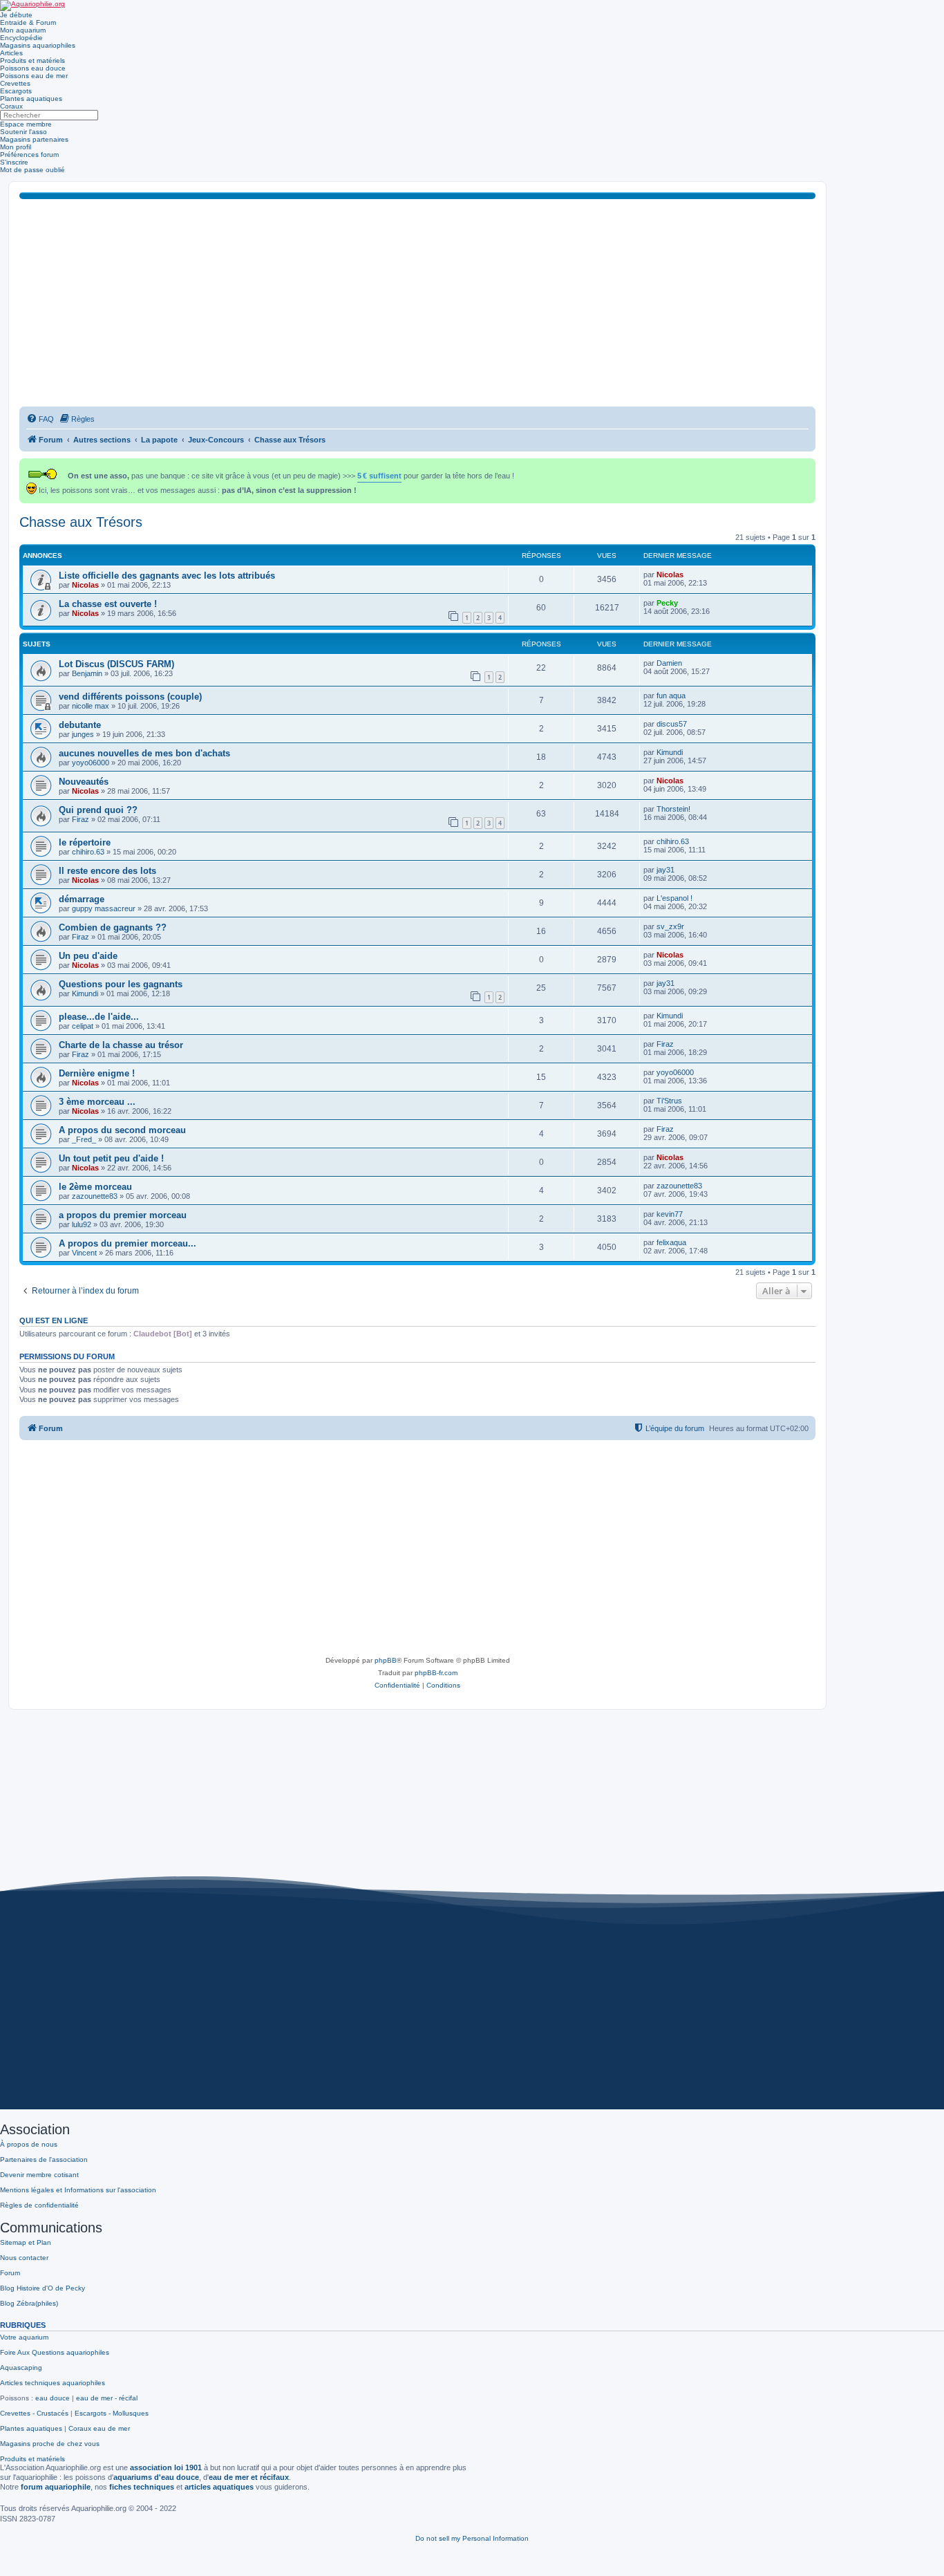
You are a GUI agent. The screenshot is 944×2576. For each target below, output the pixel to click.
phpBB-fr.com (436, 1673)
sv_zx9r (670, 926)
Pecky (667, 603)
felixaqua (671, 1242)
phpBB (386, 1660)
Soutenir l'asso (23, 132)
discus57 (672, 724)
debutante (80, 725)
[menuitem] (40, 419)
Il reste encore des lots (107, 871)
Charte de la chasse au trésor (121, 1045)
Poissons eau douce (33, 68)
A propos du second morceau (122, 1130)
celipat (83, 1026)
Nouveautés (84, 782)
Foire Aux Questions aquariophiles (55, 2352)
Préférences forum (29, 155)
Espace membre (26, 124)
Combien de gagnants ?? (113, 927)
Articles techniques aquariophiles (53, 2383)
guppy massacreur (104, 908)
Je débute (16, 15)
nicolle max (91, 706)
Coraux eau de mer (99, 2428)
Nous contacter (24, 2258)
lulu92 (82, 1224)
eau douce (53, 2398)
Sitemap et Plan (26, 2242)
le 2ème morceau (95, 1187)
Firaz (81, 819)
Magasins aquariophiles (38, 45)
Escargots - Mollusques (112, 2413)
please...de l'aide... (99, 1017)
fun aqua (671, 696)
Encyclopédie (21, 38)
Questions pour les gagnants (121, 984)
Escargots (16, 91)
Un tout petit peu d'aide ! (111, 1158)
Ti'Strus (669, 1101)
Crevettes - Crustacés (34, 2413)
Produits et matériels (32, 60)
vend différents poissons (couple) (130, 697)
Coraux (11, 106)
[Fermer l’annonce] (806, 466)
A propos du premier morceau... (128, 1243)
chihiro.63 (88, 852)
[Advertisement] (417, 303)
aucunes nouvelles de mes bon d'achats (144, 753)
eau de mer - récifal (107, 2398)
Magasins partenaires (34, 139)
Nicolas (85, 585)
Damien (669, 663)
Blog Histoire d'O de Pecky (43, 2288)
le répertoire (85, 842)
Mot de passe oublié (32, 170)
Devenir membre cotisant (39, 2175)
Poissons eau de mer (34, 76)
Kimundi (670, 752)
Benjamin (87, 673)
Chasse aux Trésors (81, 522)
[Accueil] (32, 6)
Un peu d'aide (88, 956)
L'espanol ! (674, 898)
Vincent (84, 1253)
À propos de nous (29, 2144)
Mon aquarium (23, 30)
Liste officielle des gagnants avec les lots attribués (167, 576)
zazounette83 (95, 1196)
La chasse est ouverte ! (108, 604)
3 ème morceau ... (97, 1102)
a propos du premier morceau (123, 1215)
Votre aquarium (24, 2337)
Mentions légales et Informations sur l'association (78, 2190)
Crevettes (15, 83)
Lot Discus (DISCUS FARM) (116, 664)
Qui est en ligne (54, 1320)
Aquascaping (21, 2368)
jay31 (665, 870)
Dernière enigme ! (97, 1073)
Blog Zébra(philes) (29, 2303)
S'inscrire (14, 162)
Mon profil (16, 147)
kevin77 (670, 1214)
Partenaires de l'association (44, 2159)
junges (83, 734)
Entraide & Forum (28, 22)
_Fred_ (84, 1139)
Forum (10, 2273)
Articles (11, 53)
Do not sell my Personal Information (472, 2538)
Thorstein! (673, 809)
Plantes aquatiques (31, 99)
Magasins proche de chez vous (50, 2444)
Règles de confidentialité (39, 2205)
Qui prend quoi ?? (98, 810)
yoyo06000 (91, 763)
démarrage (82, 899)
